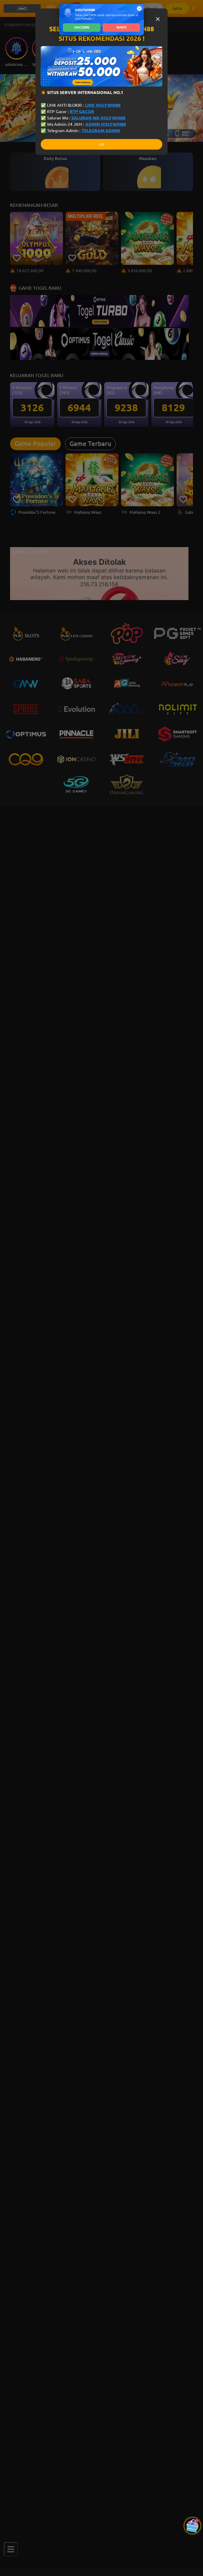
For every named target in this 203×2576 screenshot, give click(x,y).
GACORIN (82, 28)
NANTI (121, 28)
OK (101, 144)
